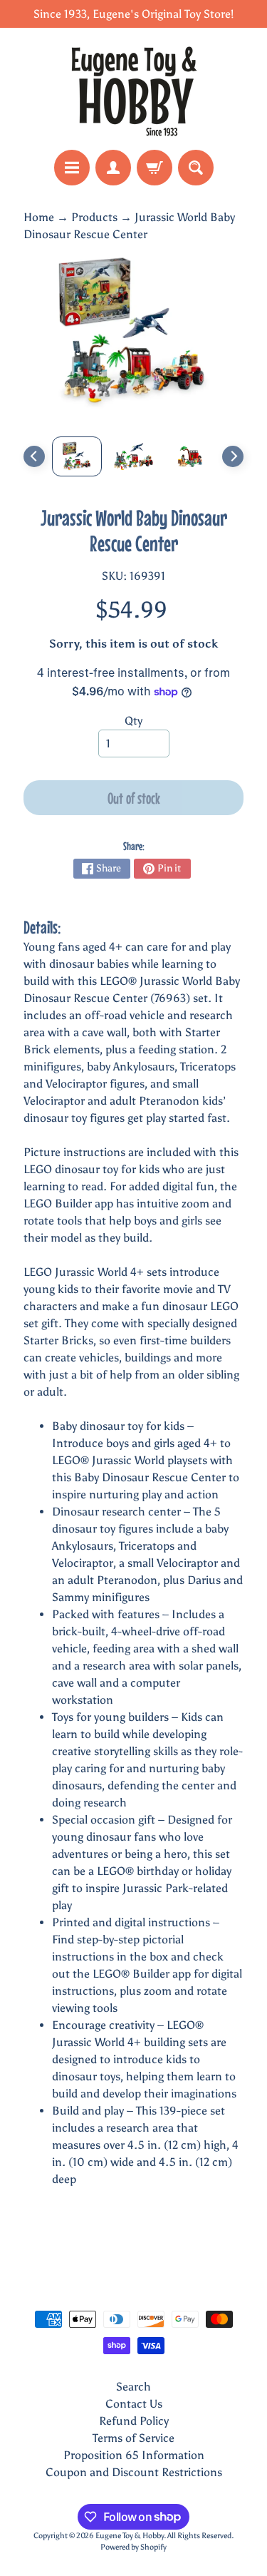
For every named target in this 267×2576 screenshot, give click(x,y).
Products (94, 217)
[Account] (113, 168)
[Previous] (34, 456)
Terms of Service (133, 2438)
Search (133, 2387)
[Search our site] (196, 168)
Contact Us (134, 2404)
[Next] (233, 456)
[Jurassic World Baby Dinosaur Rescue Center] (77, 456)
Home (39, 217)
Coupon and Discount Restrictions (134, 2472)
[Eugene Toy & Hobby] (134, 89)
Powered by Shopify (133, 2547)
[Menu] (72, 168)
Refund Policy (134, 2421)
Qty (133, 721)
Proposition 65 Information (134, 2455)
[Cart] (155, 168)
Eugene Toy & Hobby (130, 2535)
